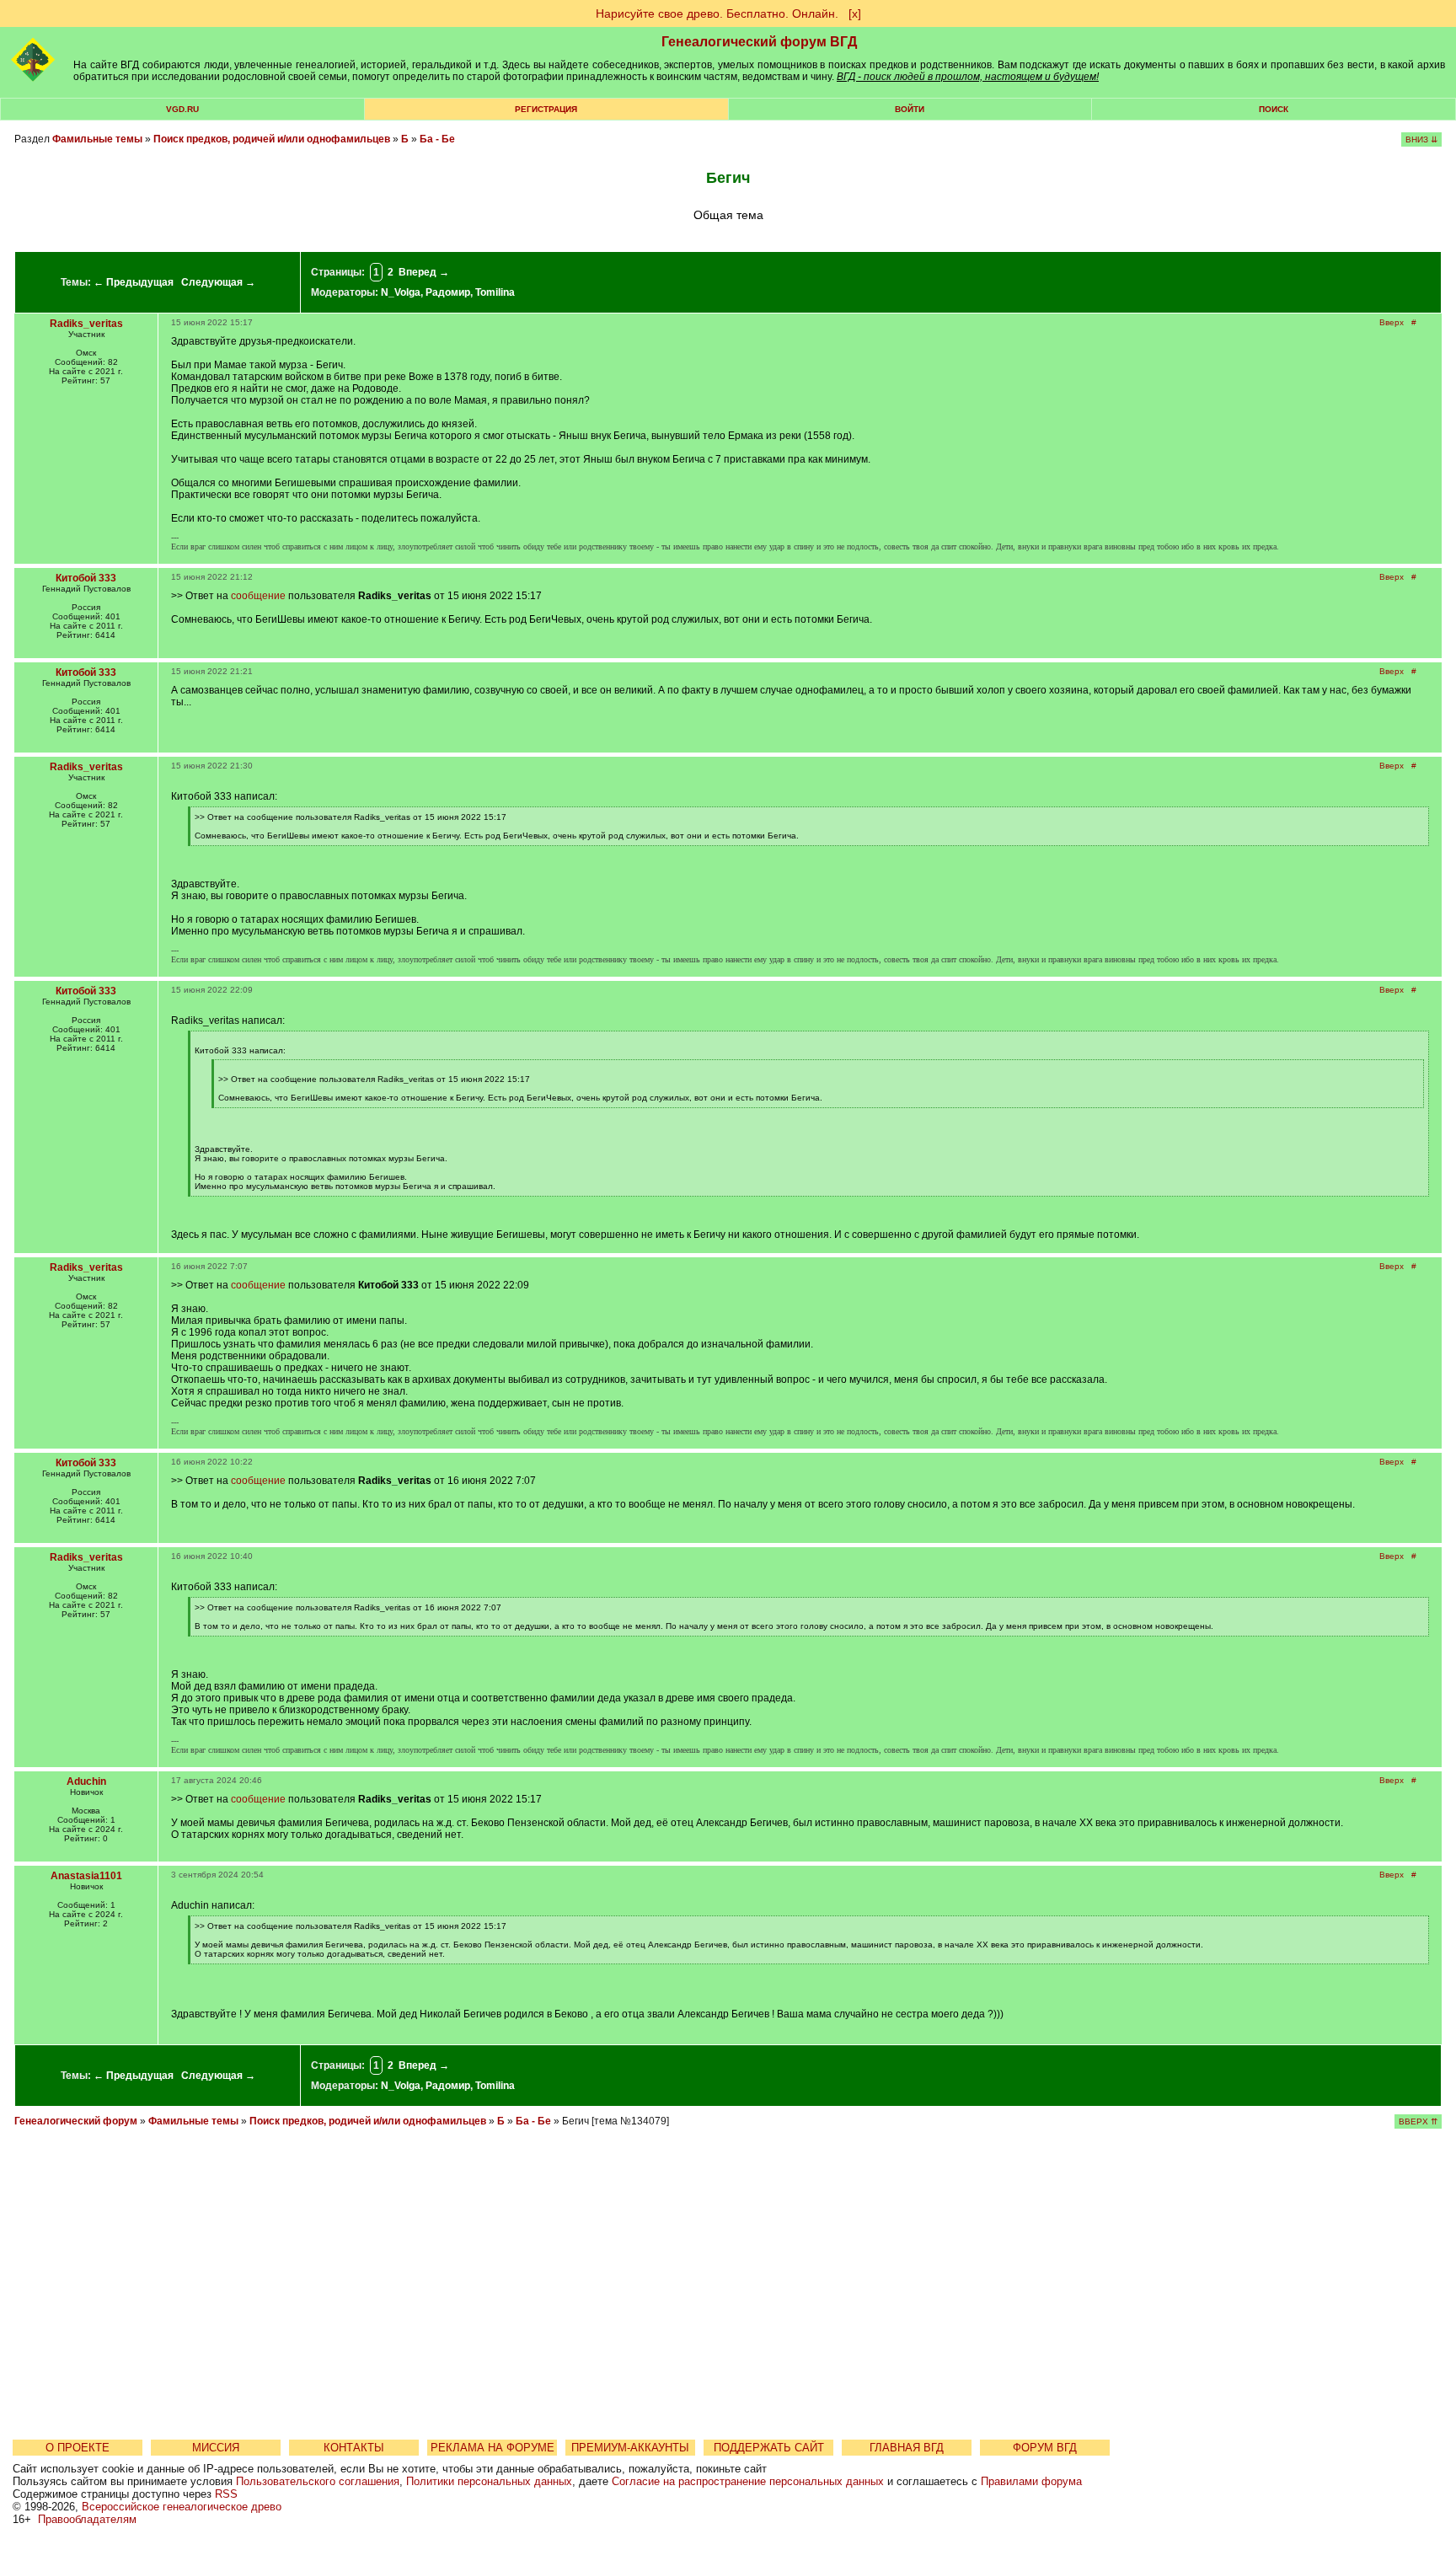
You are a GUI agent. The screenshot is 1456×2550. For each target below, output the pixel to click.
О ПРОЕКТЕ (78, 2448)
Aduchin (86, 1781)
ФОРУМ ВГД (1045, 2448)
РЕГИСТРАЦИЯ (546, 109)
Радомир (448, 292)
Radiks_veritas (86, 324)
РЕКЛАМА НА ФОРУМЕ (492, 2448)
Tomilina (495, 292)
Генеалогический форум (76, 2121)
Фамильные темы (97, 139)
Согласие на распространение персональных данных (748, 2481)
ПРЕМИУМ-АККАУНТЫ (630, 2448)
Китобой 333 (86, 578)
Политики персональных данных (489, 2481)
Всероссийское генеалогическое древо (182, 2507)
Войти (910, 109)
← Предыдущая (134, 282)
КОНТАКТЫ (354, 2448)
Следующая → (218, 282)
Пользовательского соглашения (318, 2481)
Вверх (1392, 322)
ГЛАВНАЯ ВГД (907, 2448)
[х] (855, 13)
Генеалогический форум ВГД (759, 42)
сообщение (258, 596)
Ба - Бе (437, 139)
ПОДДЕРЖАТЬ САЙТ (769, 2448)
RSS (226, 2494)
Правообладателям (87, 2519)
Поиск (1274, 109)
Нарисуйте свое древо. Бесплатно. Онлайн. (717, 13)
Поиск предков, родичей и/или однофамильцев (272, 139)
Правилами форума (1031, 2481)
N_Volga (401, 292)
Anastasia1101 (86, 1876)
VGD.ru (182, 109)
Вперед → (424, 272)
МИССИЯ (216, 2448)
